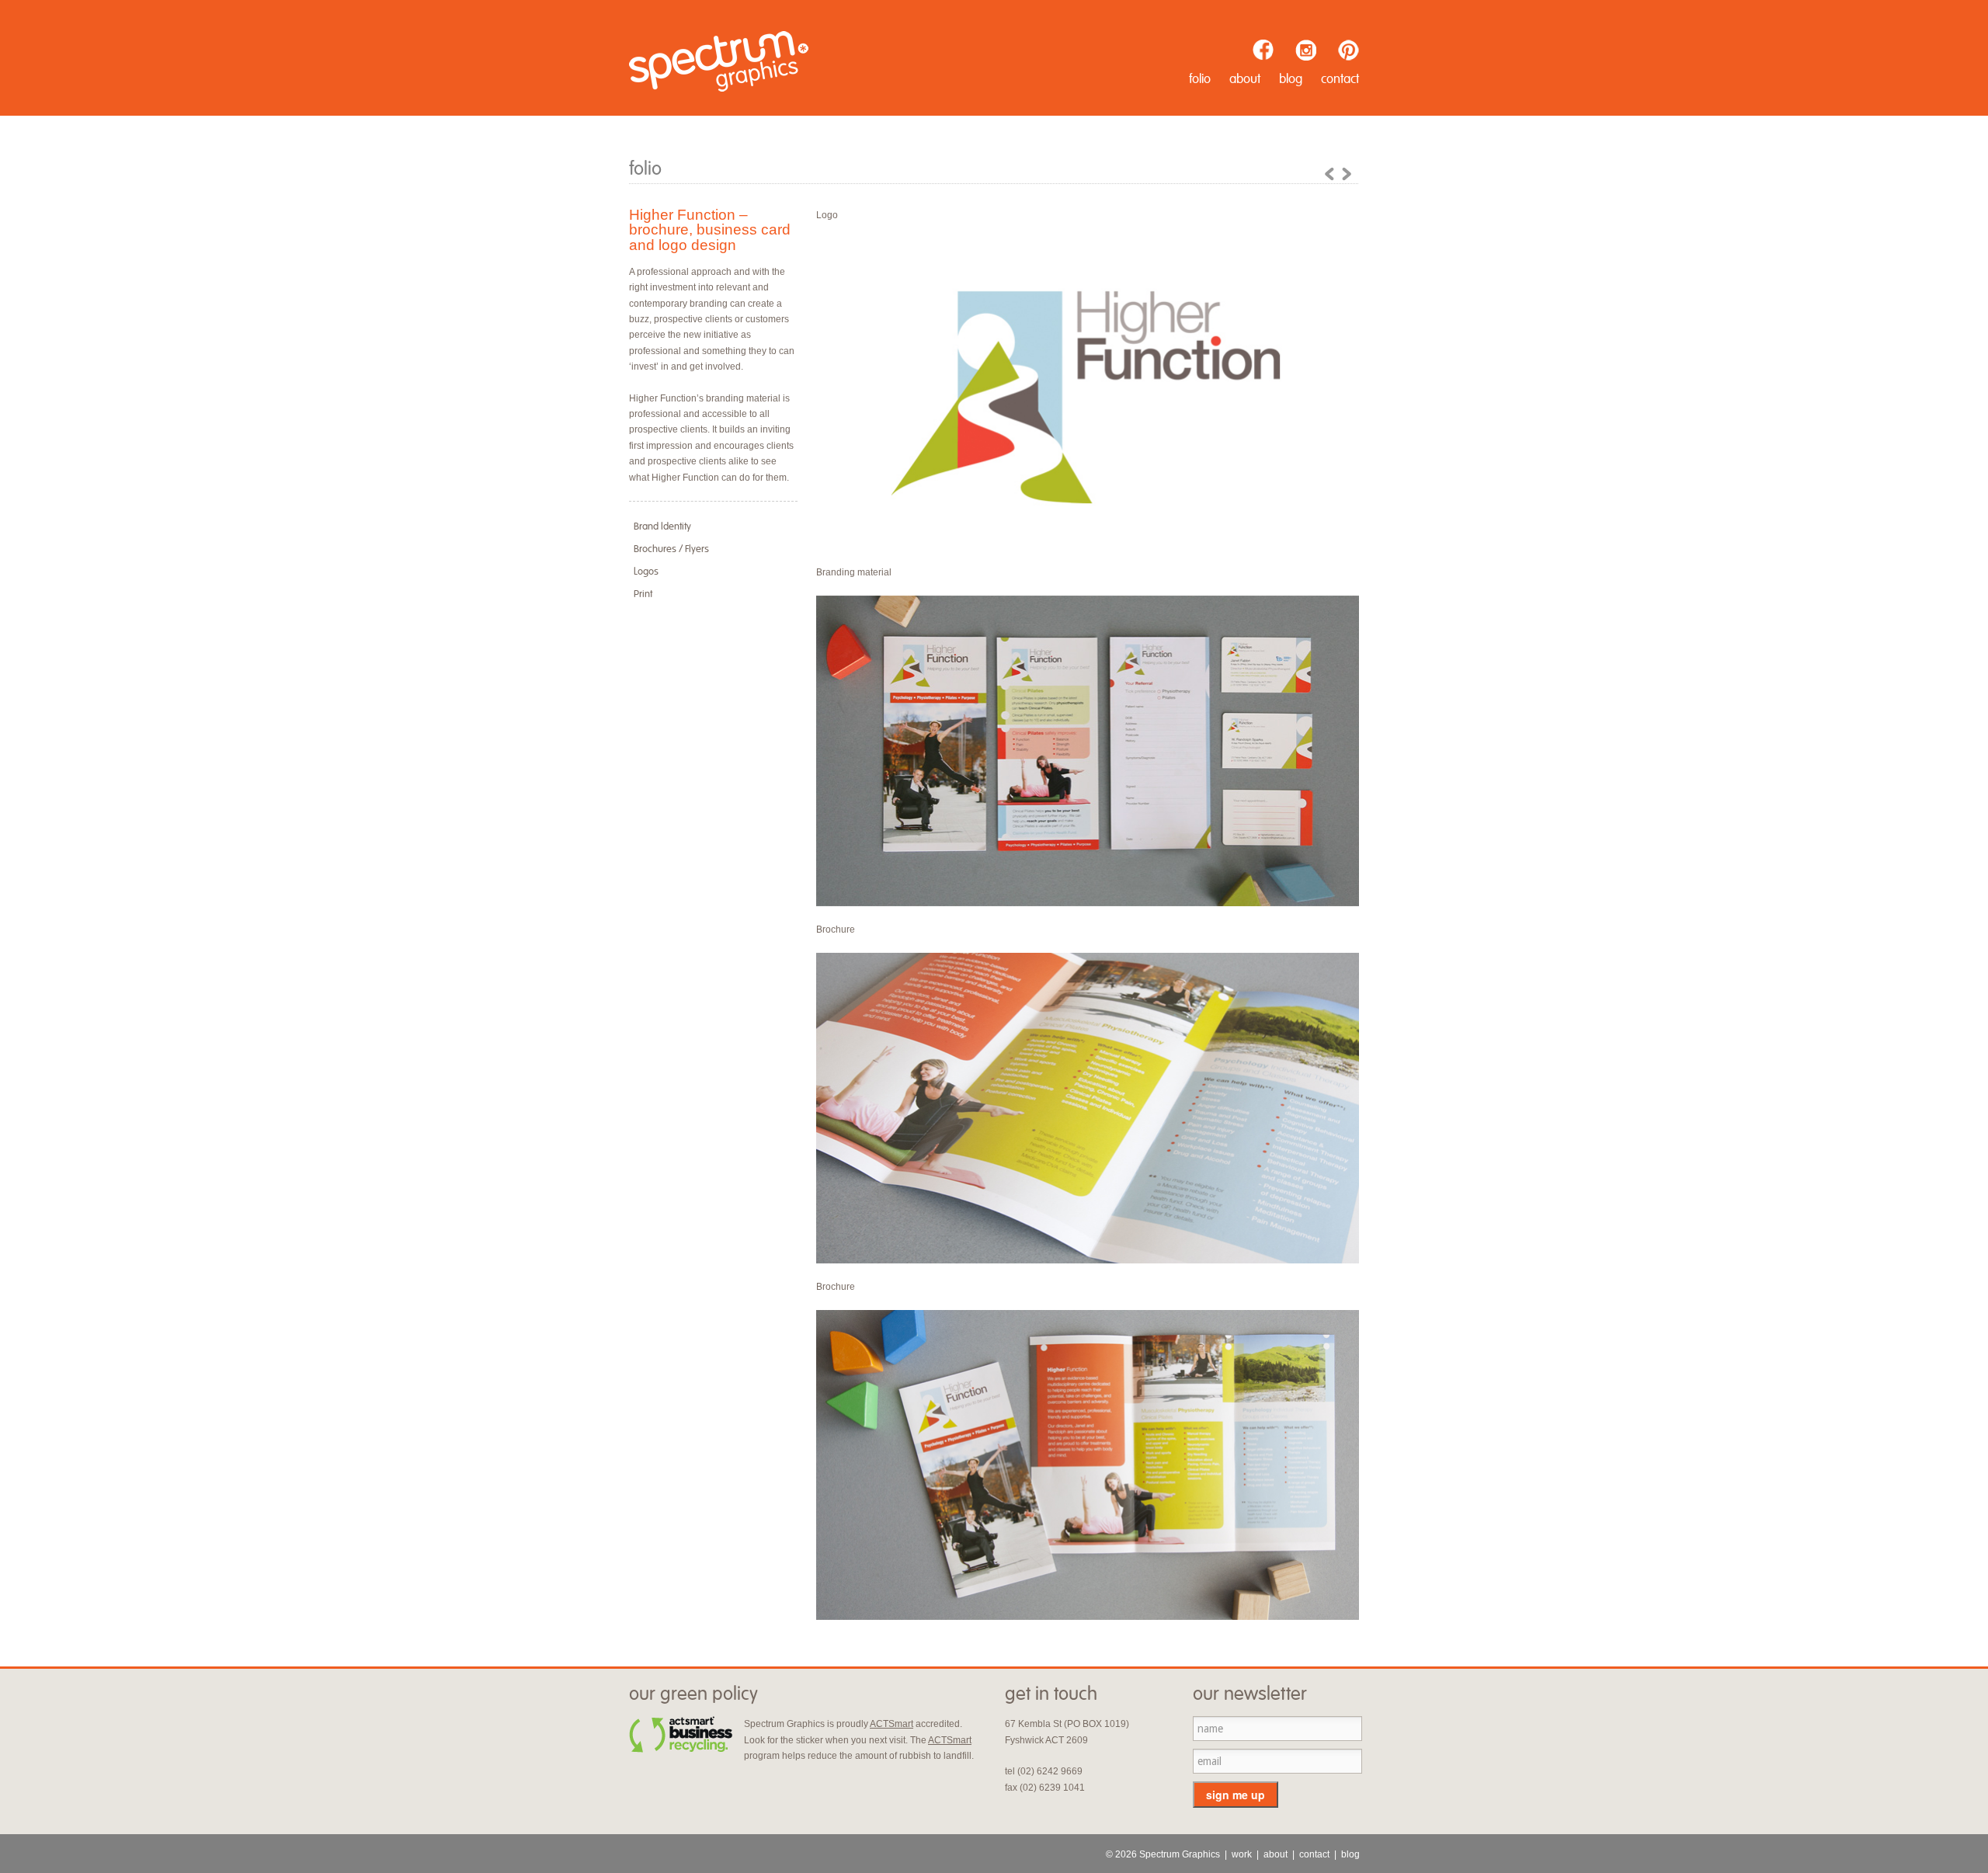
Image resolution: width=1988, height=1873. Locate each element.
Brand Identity (662, 526)
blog (1291, 79)
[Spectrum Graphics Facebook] (1263, 50)
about (1245, 79)
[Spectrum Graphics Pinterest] (1349, 50)
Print (643, 594)
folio (1200, 79)
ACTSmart (891, 1724)
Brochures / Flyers (671, 549)
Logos (646, 572)
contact (1340, 79)
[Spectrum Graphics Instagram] (1306, 50)
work (1242, 1854)
